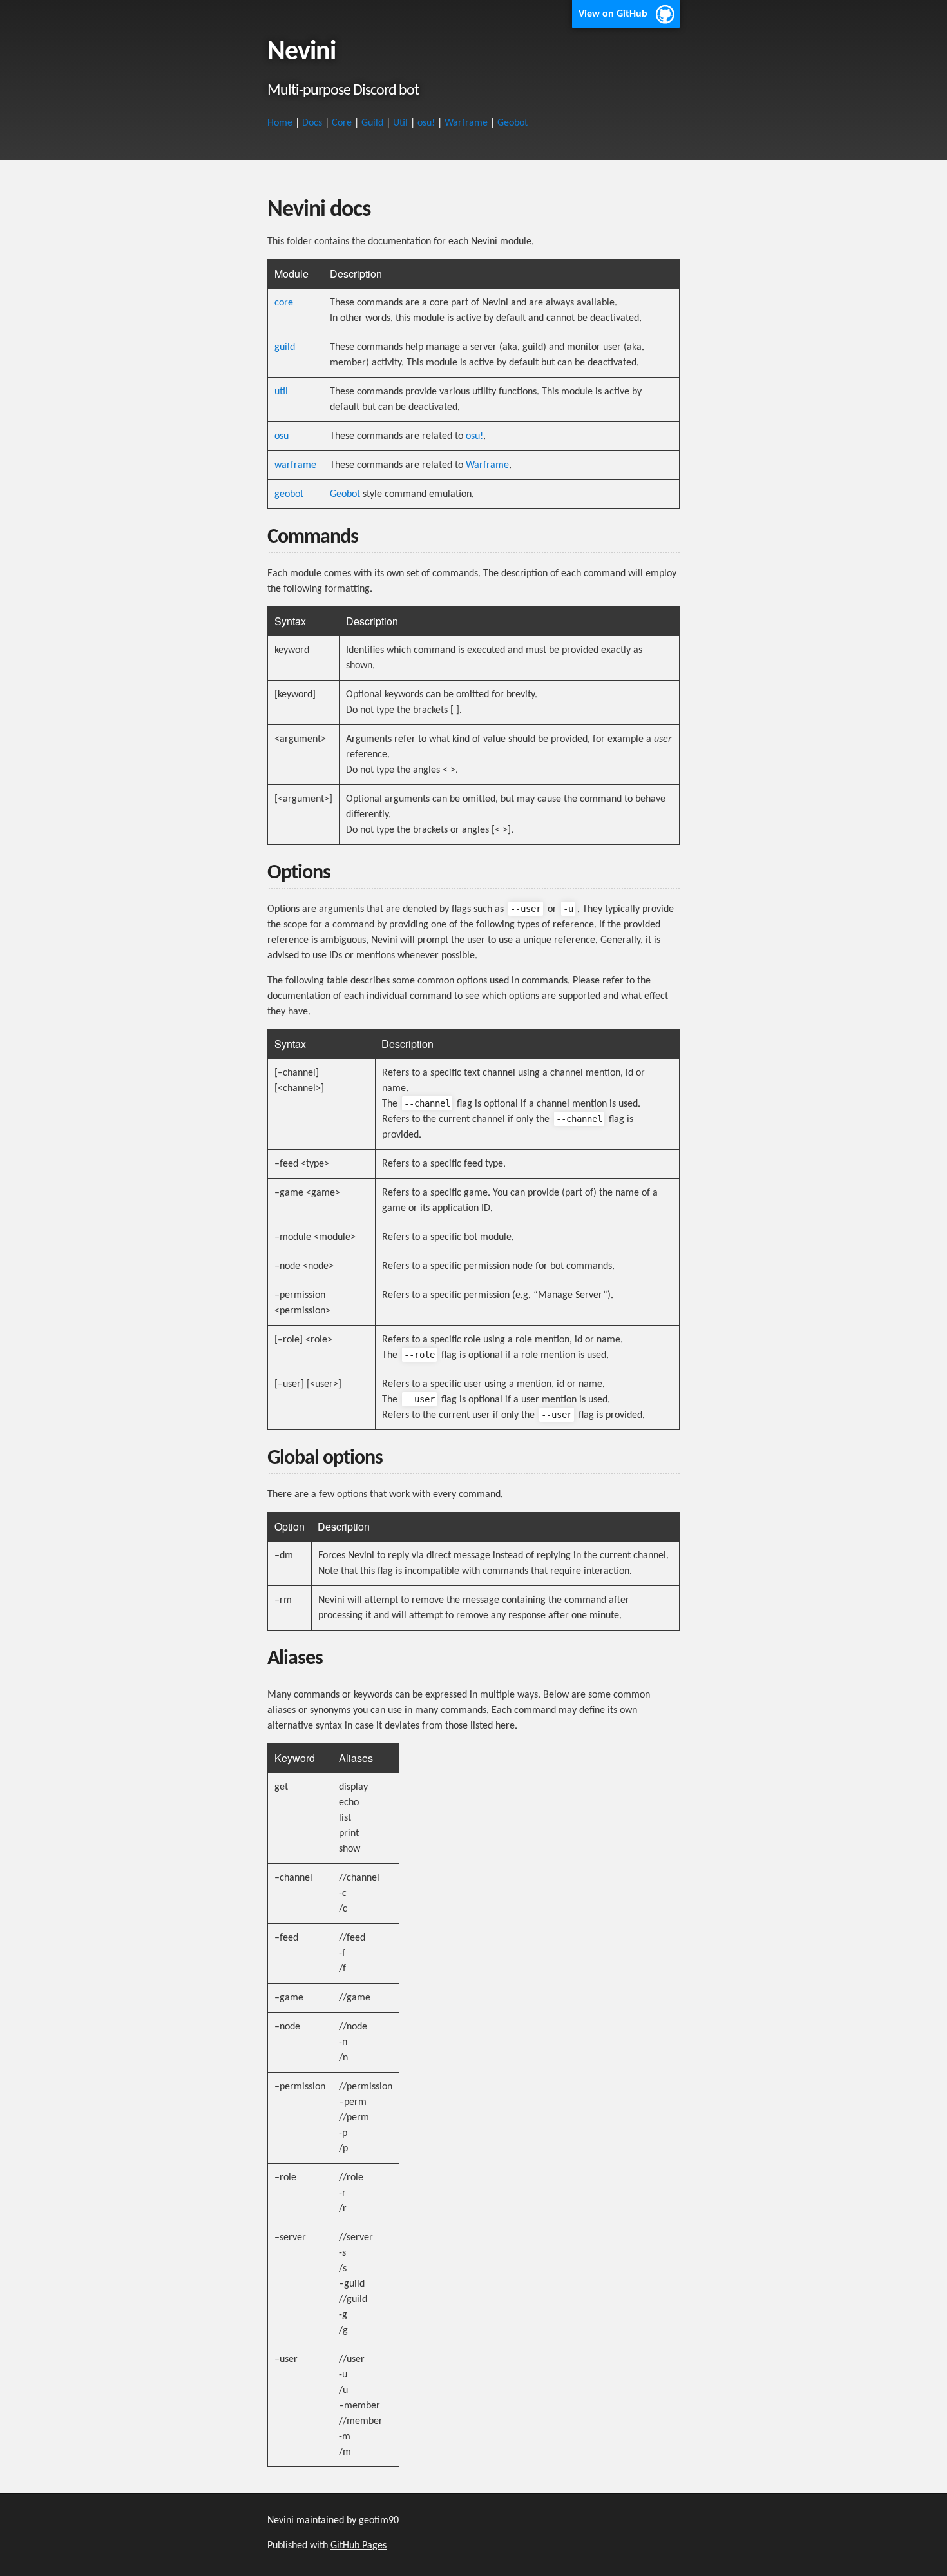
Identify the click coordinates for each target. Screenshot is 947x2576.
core (284, 303)
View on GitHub (613, 14)
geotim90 (379, 2521)
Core (342, 123)
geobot (289, 494)
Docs (312, 123)
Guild (372, 123)
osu (282, 436)
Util (400, 123)
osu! (426, 123)
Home (280, 123)
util (281, 392)
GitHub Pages (359, 2546)
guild (285, 347)
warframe (295, 465)
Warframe (466, 123)
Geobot (512, 123)
